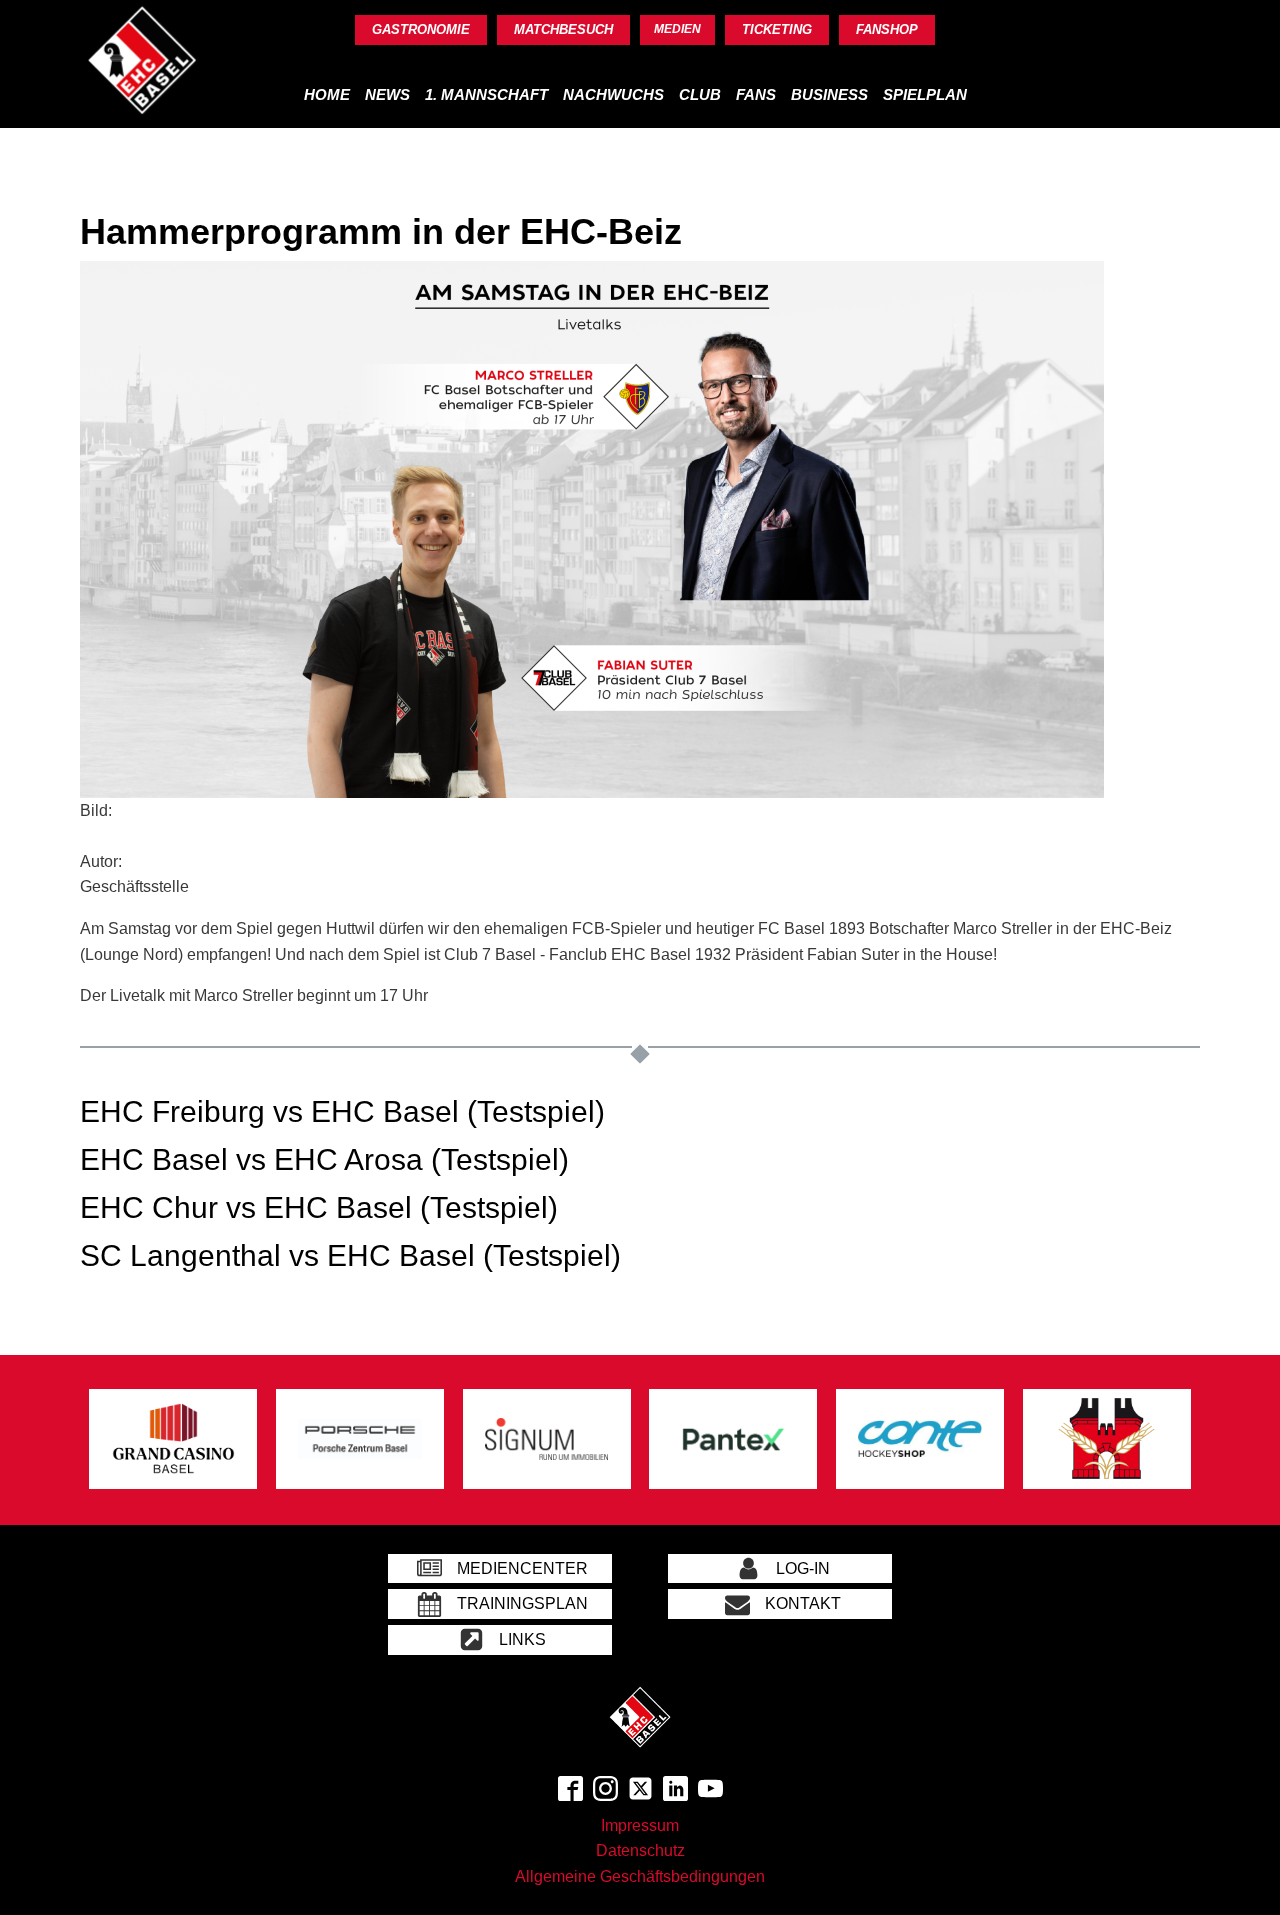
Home (327, 94)
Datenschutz (640, 1850)
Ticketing (777, 29)
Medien (677, 29)
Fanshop (887, 29)
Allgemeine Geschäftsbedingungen (640, 1876)
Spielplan (925, 94)
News (387, 94)
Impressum (640, 1825)
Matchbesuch (563, 29)
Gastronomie (421, 29)
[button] (500, 1569)
